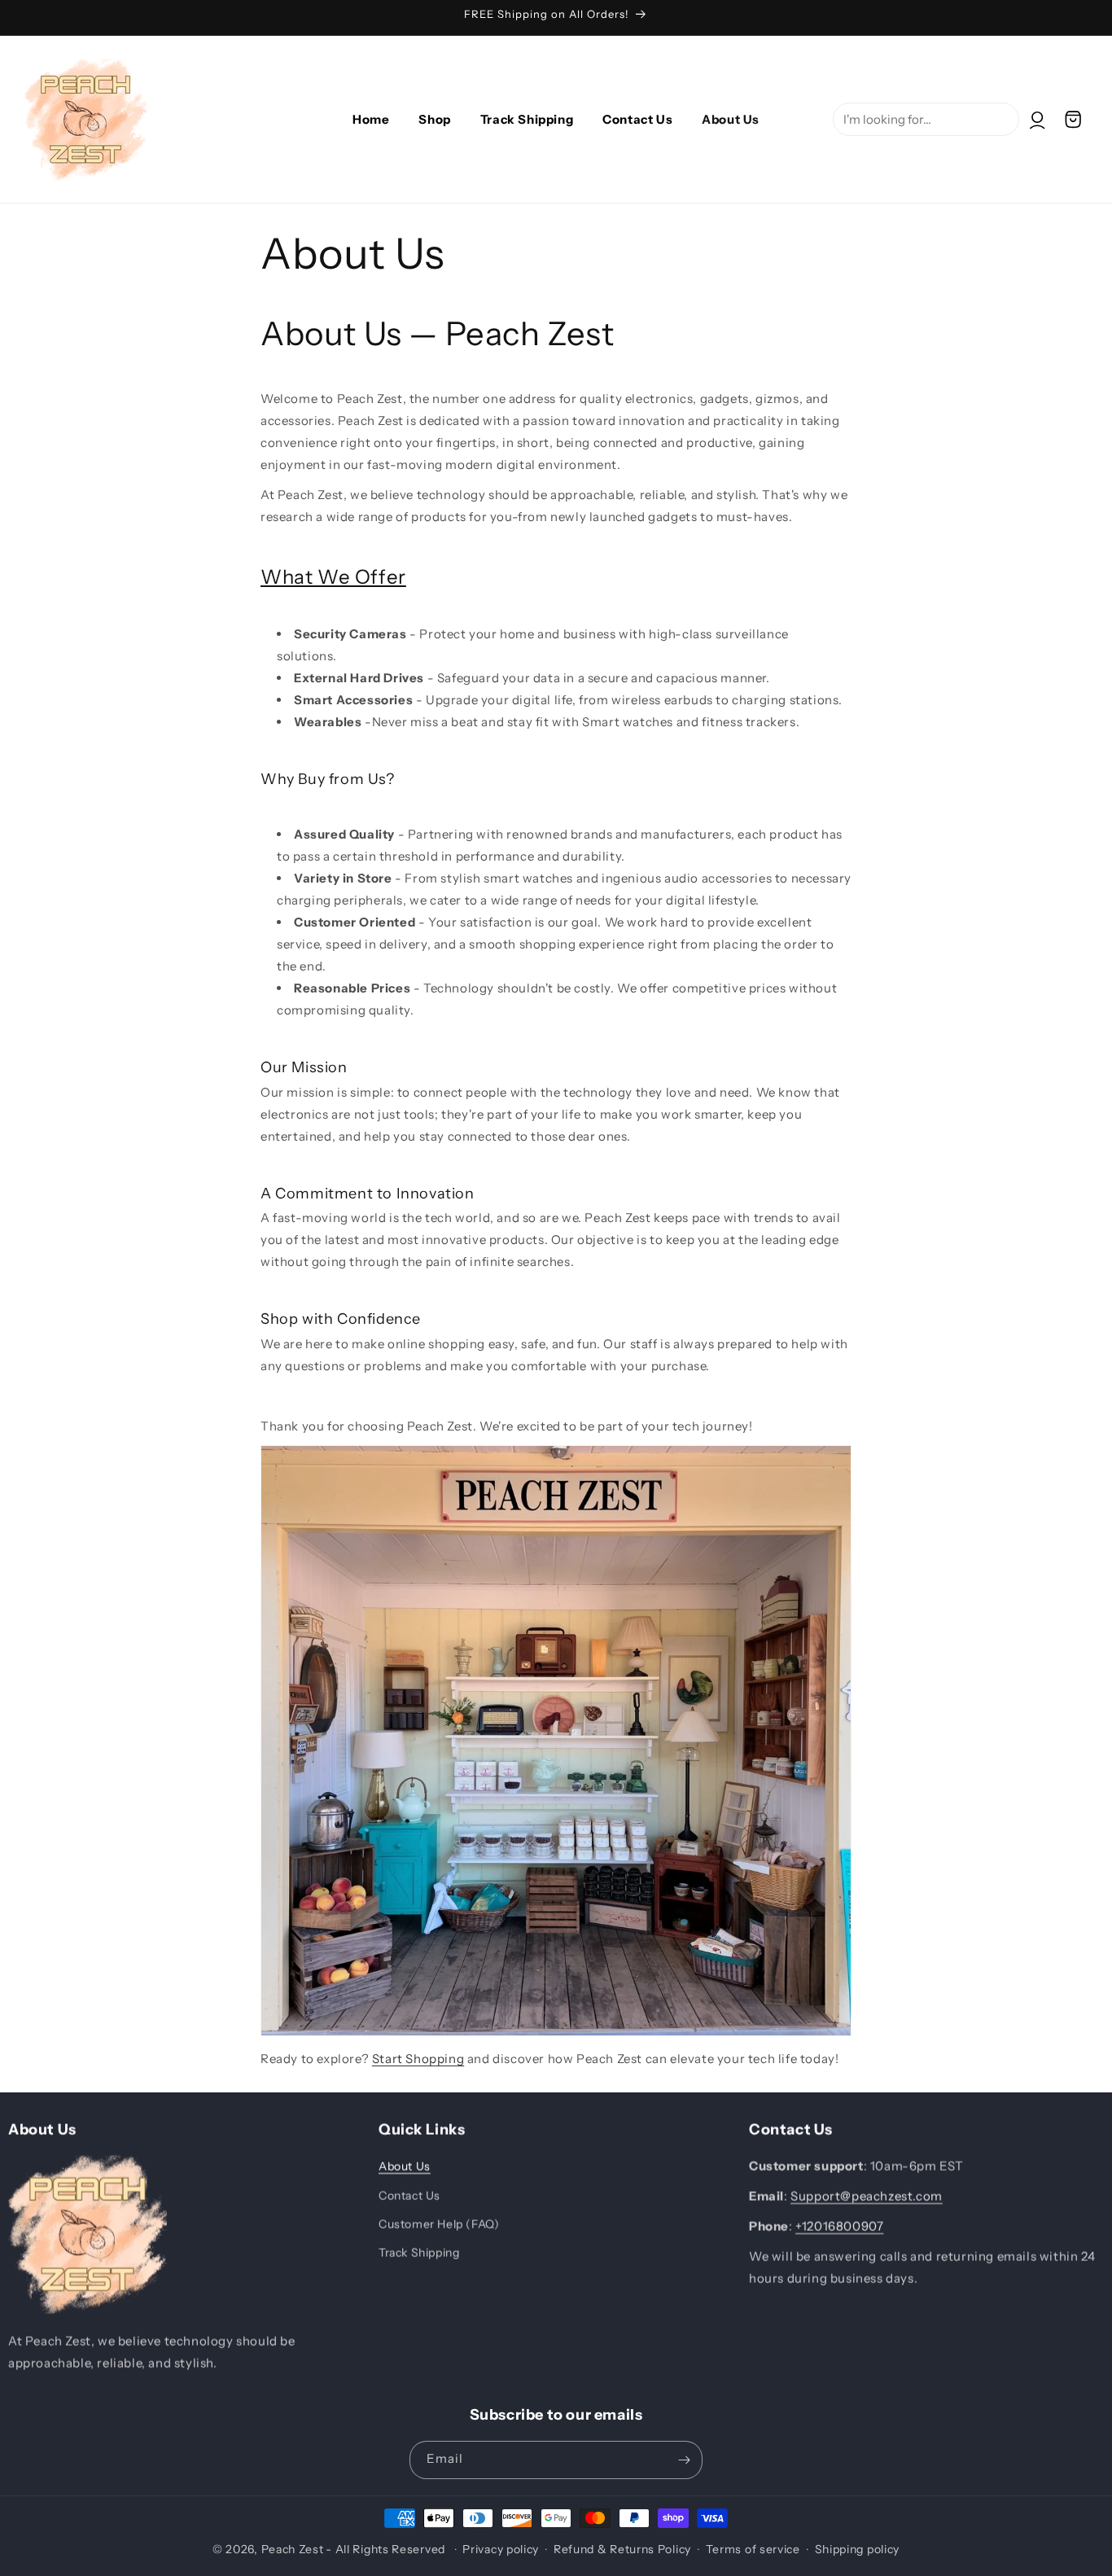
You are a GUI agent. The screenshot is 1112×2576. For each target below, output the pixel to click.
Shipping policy (858, 2549)
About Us (405, 2166)
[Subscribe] (684, 2460)
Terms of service (753, 2549)
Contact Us (409, 2196)
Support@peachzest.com (867, 2196)
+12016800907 (839, 2226)
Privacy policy (501, 2549)
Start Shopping (418, 2059)
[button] (1073, 120)
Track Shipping (419, 2253)
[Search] (1093, 55)
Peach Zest (293, 2549)
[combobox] (926, 119)
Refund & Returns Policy (622, 2549)
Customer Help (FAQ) (439, 2224)
